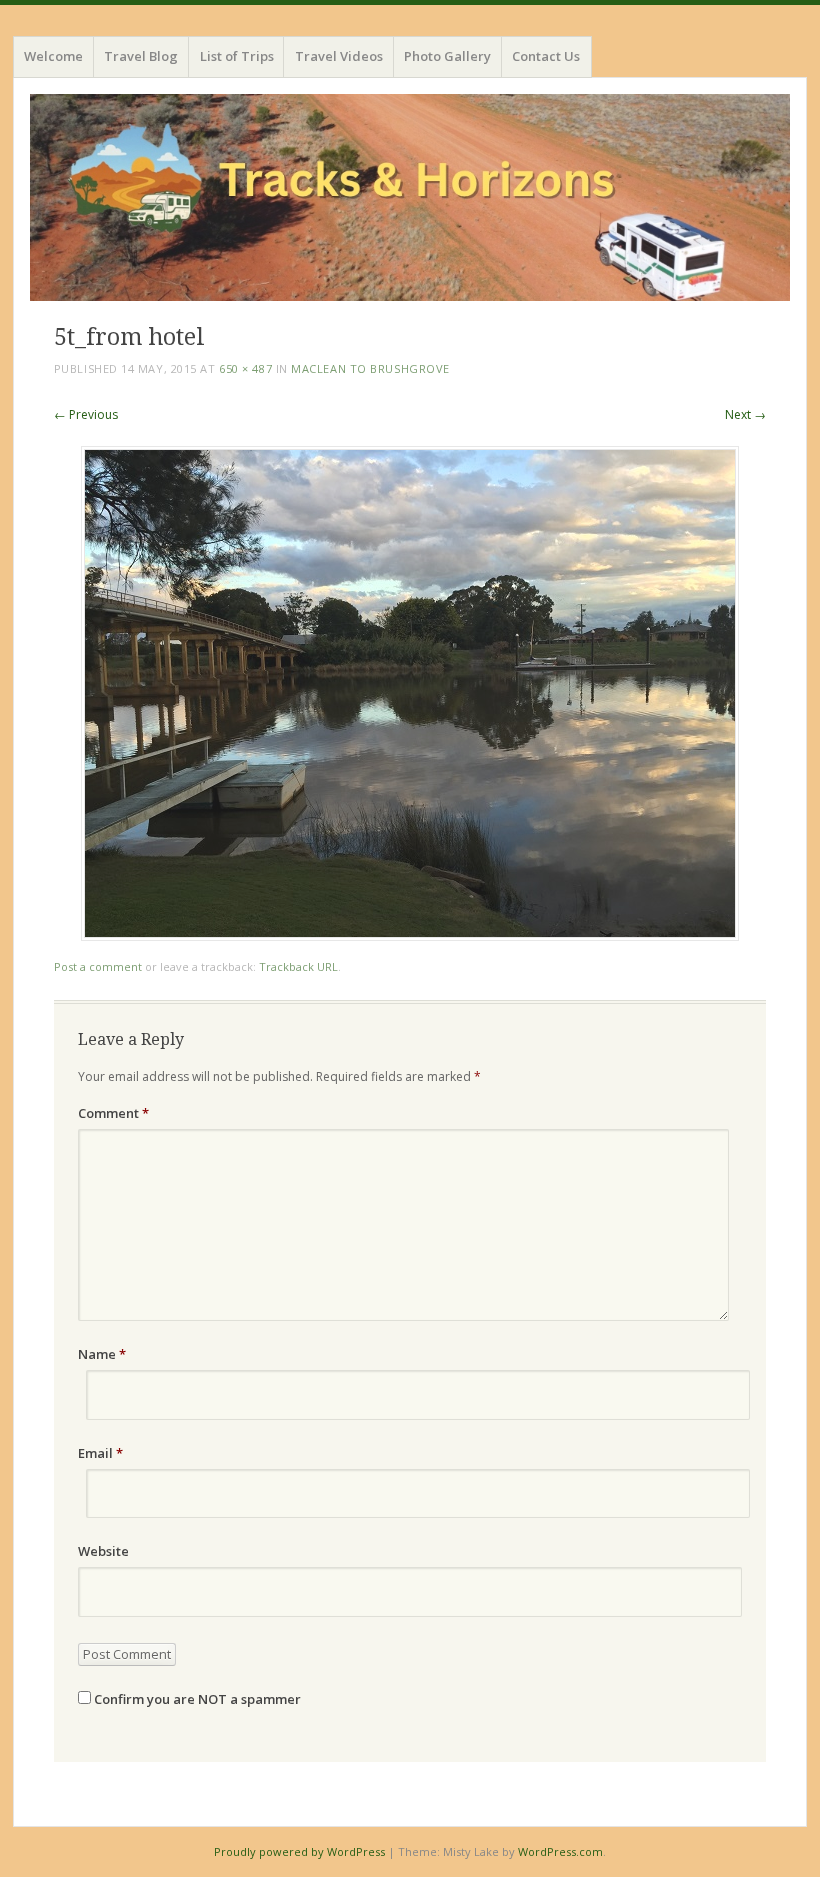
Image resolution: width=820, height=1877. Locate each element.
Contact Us (546, 56)
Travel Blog (141, 56)
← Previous (86, 414)
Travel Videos (339, 56)
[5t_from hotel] (410, 935)
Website (103, 1551)
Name (102, 1354)
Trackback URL (298, 966)
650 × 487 (245, 368)
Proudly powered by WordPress (299, 1851)
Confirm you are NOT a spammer (196, 1699)
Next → (745, 414)
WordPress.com (560, 1851)
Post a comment (98, 966)
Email (100, 1453)
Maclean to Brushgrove (370, 368)
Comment (113, 1113)
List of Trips (237, 56)
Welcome (53, 56)
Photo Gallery (447, 56)
